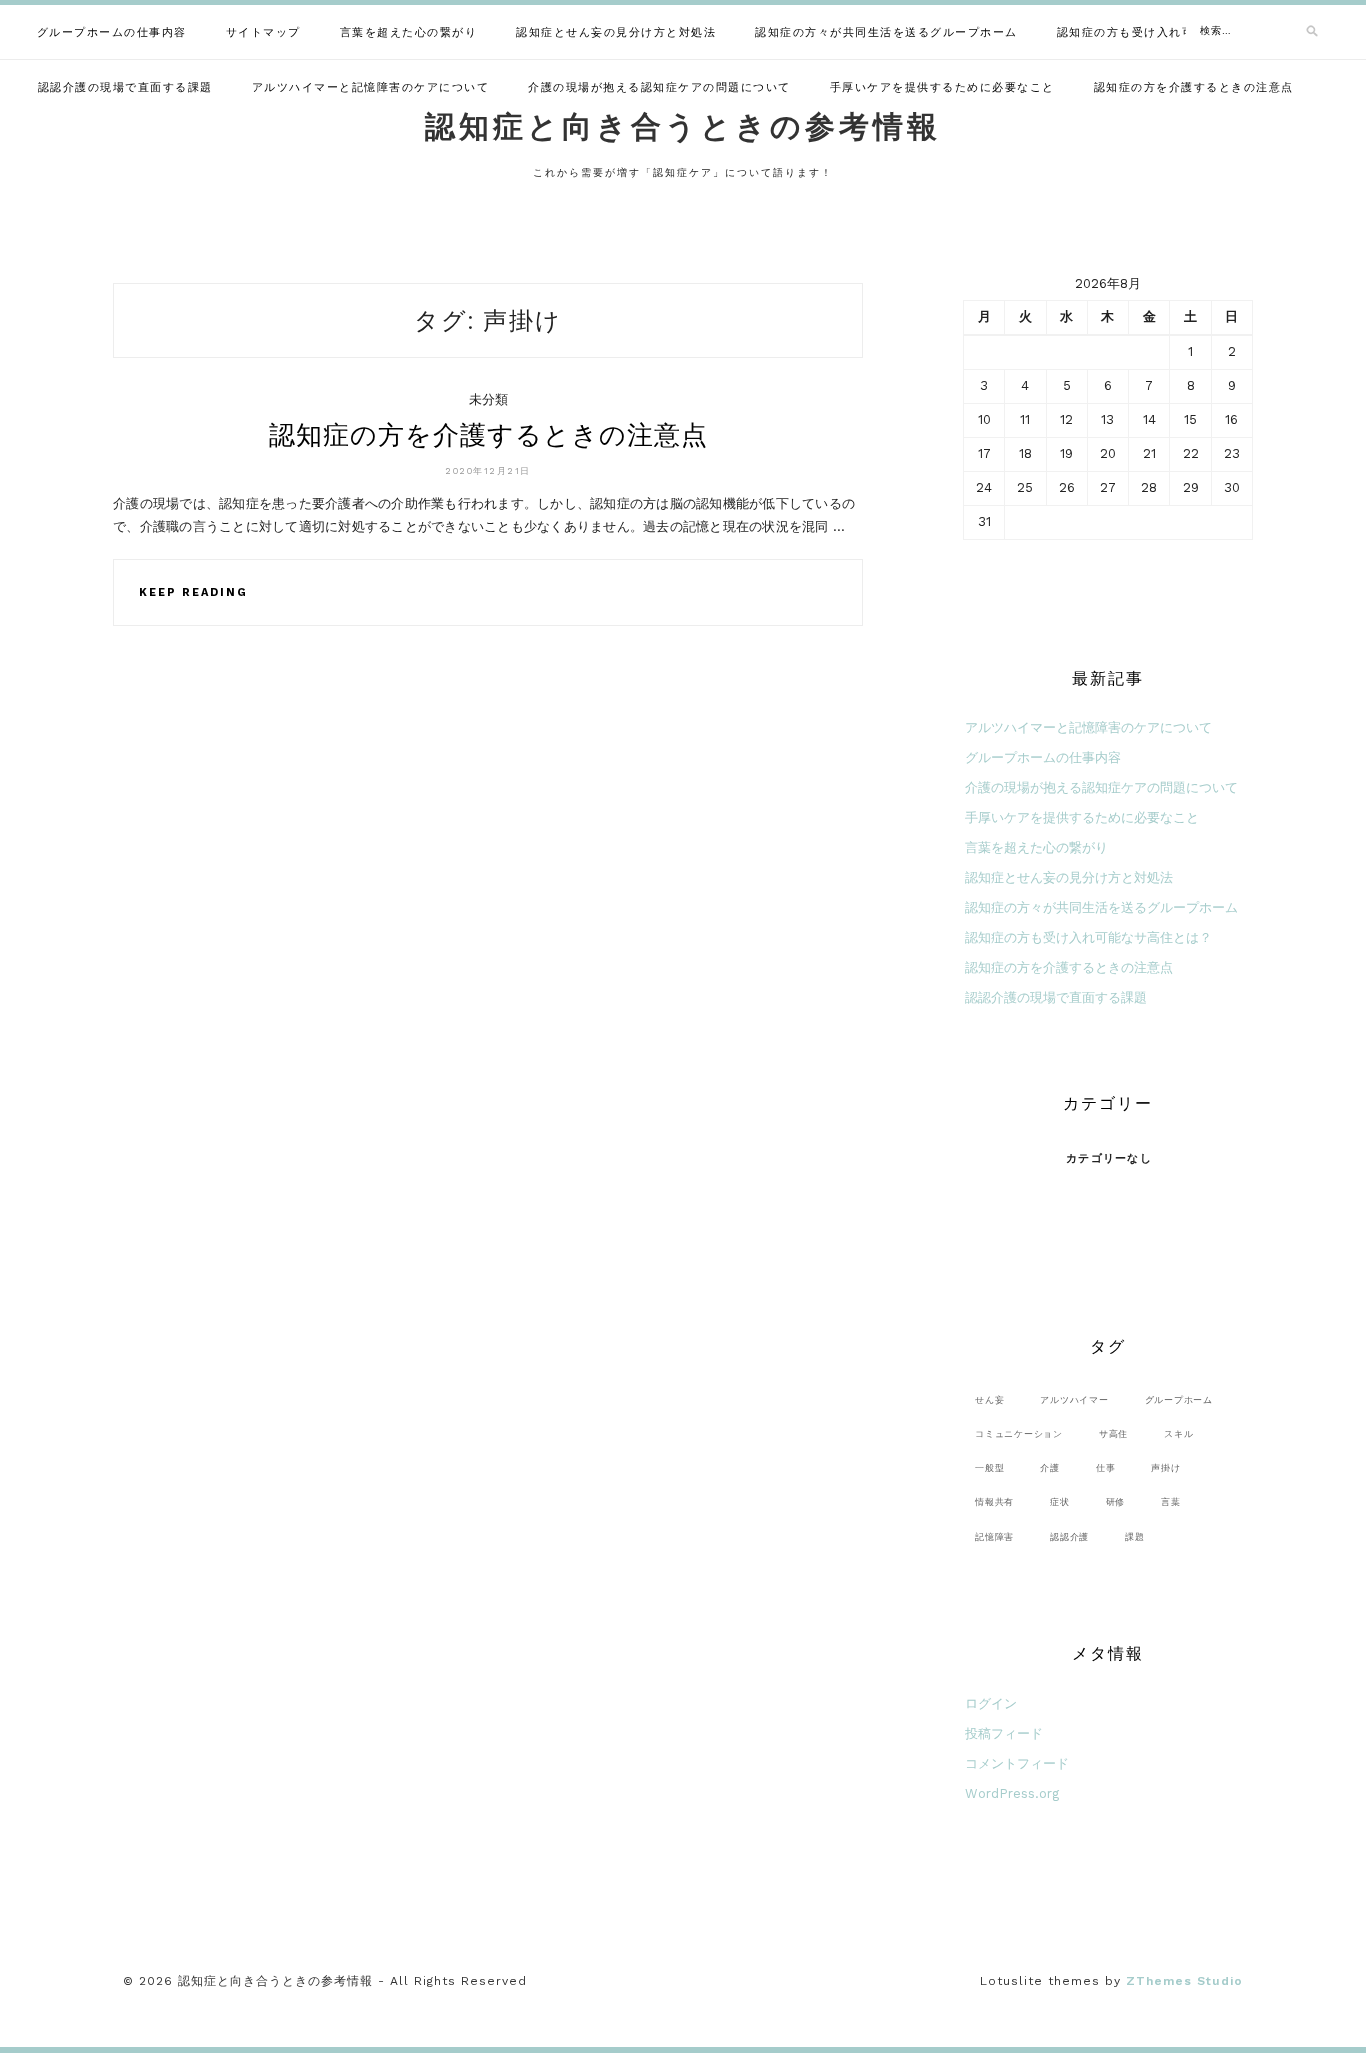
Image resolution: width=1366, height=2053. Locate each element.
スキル (1178, 1433)
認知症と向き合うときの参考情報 (683, 126)
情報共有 (994, 1501)
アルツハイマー (1074, 1399)
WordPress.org (1012, 1793)
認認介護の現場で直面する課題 (125, 87)
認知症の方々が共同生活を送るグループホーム (886, 32)
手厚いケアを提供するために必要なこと (942, 87)
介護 (1050, 1467)
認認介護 (1069, 1536)
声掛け (1165, 1467)
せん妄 (989, 1399)
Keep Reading (193, 592)
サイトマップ (263, 32)
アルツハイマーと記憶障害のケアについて (371, 87)
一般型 (989, 1467)
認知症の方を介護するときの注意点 (1194, 87)
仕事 (1106, 1467)
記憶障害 (994, 1536)
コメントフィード (1017, 1763)
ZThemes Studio (1184, 1981)
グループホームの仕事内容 (112, 32)
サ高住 (1113, 1433)
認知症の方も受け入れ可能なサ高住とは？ (1176, 32)
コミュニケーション (1019, 1433)
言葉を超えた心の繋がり (409, 32)
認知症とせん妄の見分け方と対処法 (616, 32)
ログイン (991, 1703)
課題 (1135, 1536)
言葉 (1171, 1501)
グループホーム (1179, 1399)
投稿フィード (1004, 1733)
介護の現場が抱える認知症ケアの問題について (659, 87)
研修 (1116, 1501)
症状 (1060, 1501)
